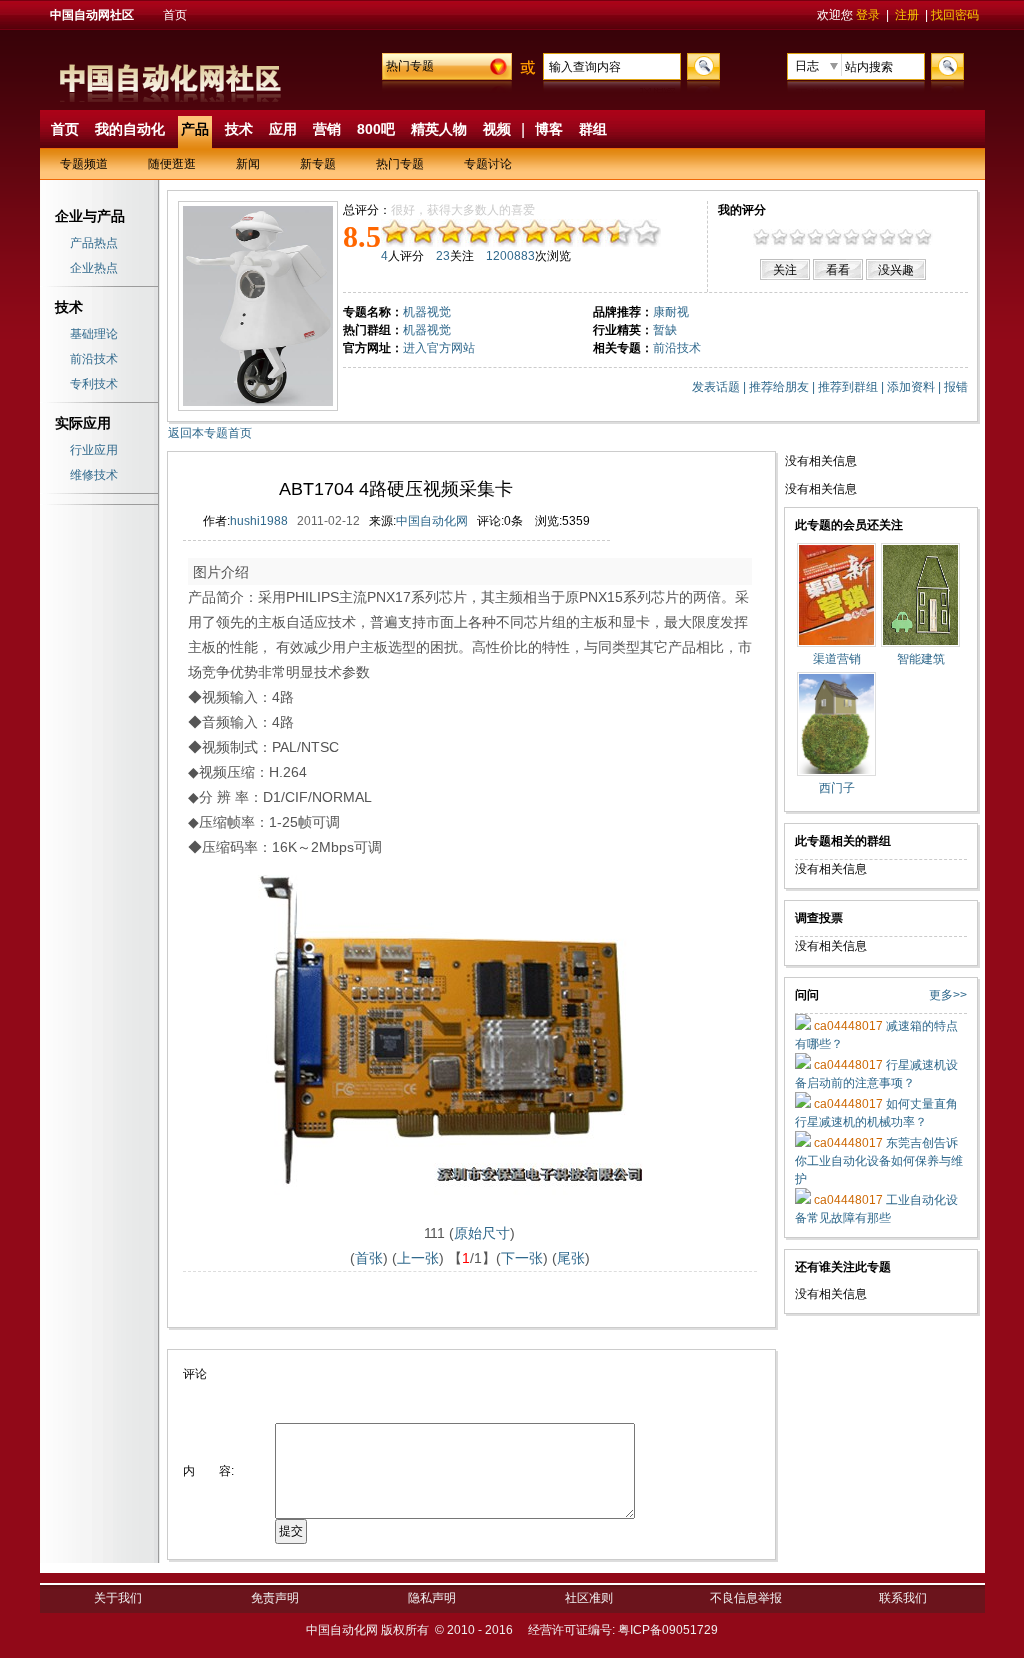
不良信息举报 (746, 1598)
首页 (175, 15)
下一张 (522, 1258)
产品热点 (94, 243)
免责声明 (275, 1598)
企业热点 (94, 268)
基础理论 (94, 334)
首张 (369, 1258)
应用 (283, 129)
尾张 (571, 1258)
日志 (807, 66)
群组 (593, 129)
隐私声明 (432, 1598)
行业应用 (94, 450)
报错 (956, 387)
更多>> (948, 995)
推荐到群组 (848, 387)
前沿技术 (94, 359)
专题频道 (84, 164)
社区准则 (589, 1598)
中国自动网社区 (92, 15)
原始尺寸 (482, 1233)
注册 (907, 15)
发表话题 (716, 387)
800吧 (376, 129)
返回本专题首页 (210, 433)
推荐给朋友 (779, 387)
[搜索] (701, 65)
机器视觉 (427, 330)
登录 (868, 15)
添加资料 (911, 387)
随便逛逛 (172, 164)
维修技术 (94, 475)
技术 (239, 129)
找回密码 (955, 15)
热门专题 (410, 66)
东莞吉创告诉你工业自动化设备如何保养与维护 (879, 1161)
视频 (497, 129)
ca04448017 (847, 1026)
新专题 (318, 164)
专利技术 (94, 384)
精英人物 (439, 129)
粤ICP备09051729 (668, 1630)
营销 (327, 129)
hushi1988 (259, 521)
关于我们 (118, 1598)
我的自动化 (130, 129)
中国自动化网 (432, 521)
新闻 (248, 164)
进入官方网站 (439, 348)
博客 (549, 129)
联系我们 (903, 1598)
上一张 (418, 1258)
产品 (195, 129)
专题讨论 (488, 164)
